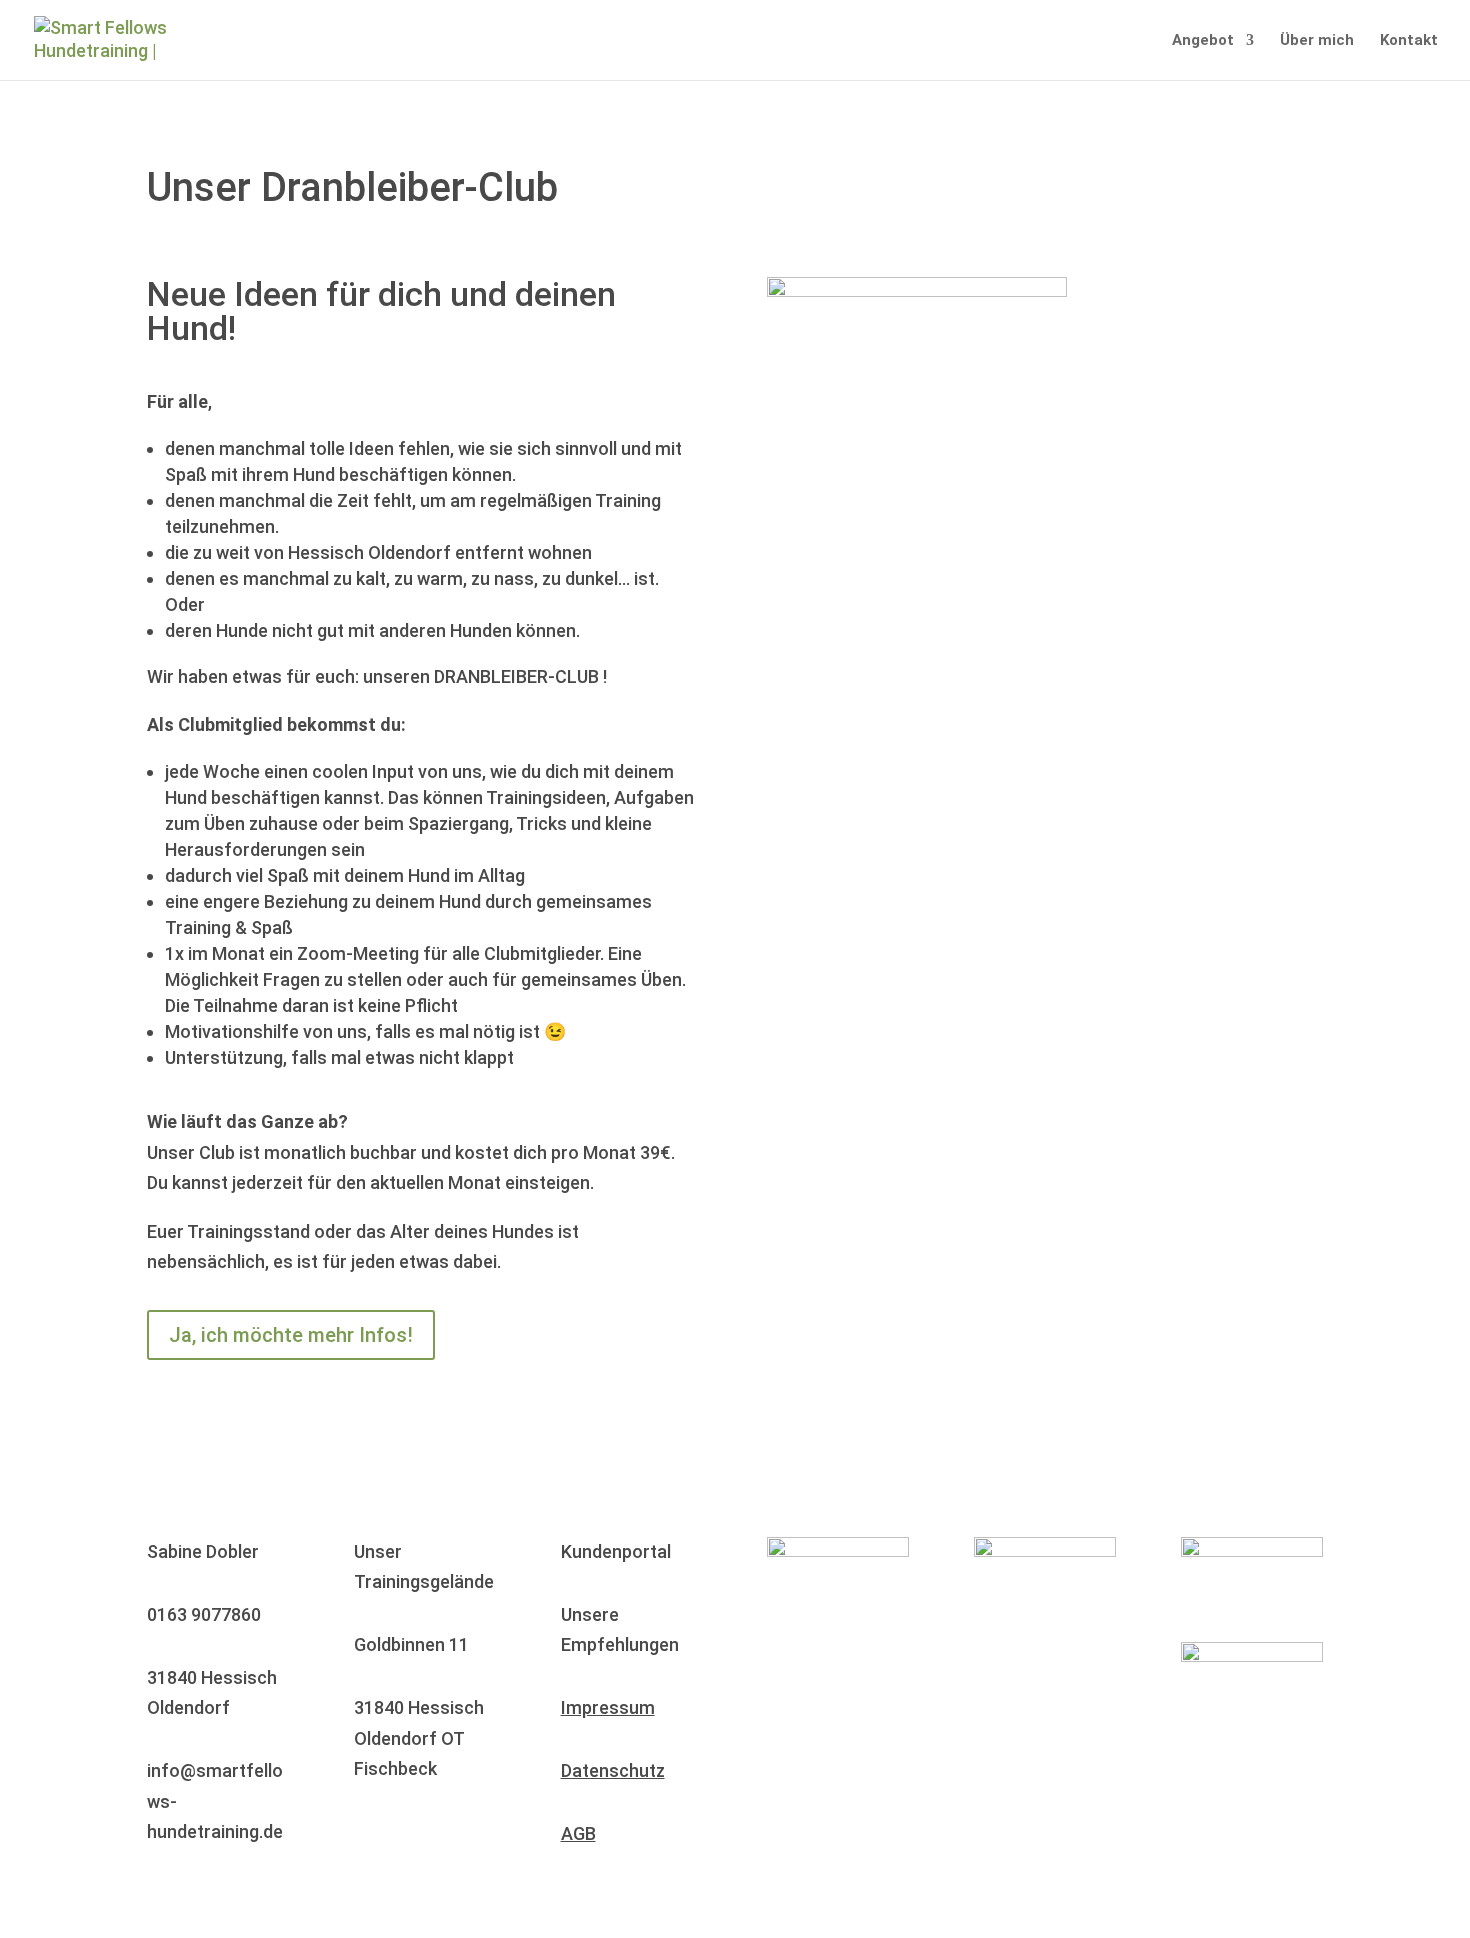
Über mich (1317, 41)
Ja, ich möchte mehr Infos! (291, 1335)
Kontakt (1409, 41)
